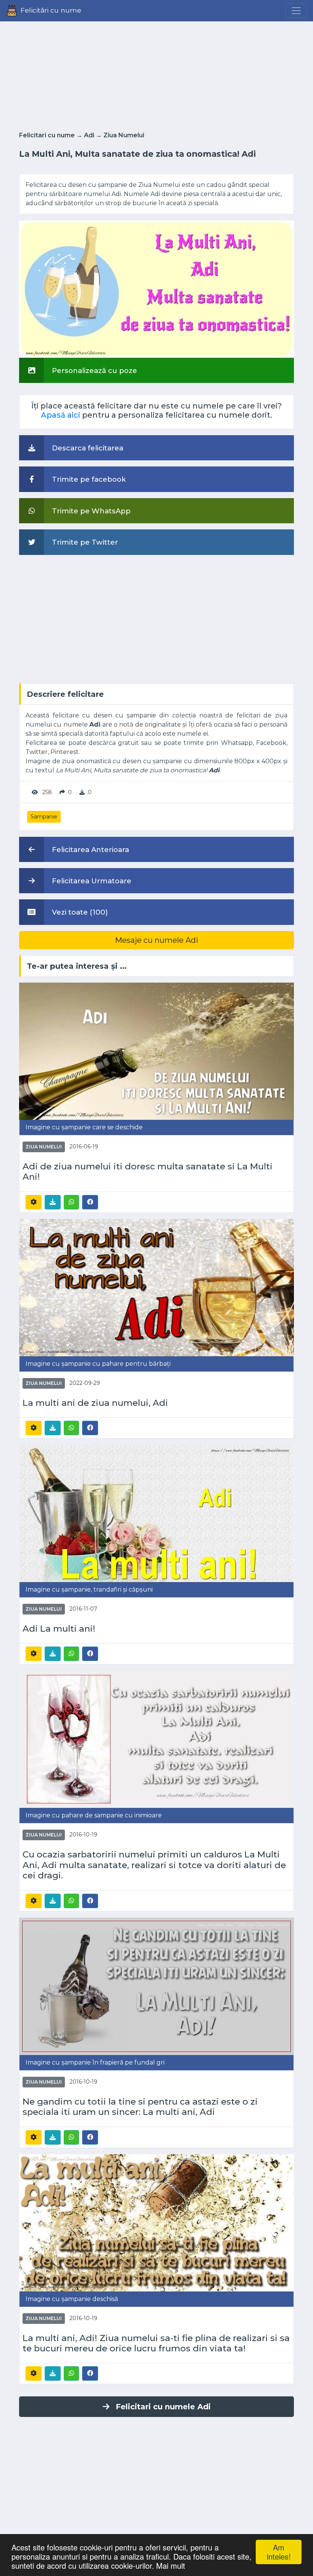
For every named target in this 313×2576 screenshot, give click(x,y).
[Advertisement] (156, 74)
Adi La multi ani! (59, 1629)
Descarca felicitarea (87, 448)
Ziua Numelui (124, 135)
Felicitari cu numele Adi (163, 2407)
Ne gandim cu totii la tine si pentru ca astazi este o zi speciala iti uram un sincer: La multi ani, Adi (140, 2107)
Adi (89, 135)
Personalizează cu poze (94, 371)
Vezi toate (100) (79, 912)
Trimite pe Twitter (84, 542)
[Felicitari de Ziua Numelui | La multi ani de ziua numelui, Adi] (156, 1287)
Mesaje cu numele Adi (156, 940)
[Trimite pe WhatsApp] (71, 1202)
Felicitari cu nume (47, 135)
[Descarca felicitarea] (53, 1202)
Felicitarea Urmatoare (91, 881)
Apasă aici (61, 415)
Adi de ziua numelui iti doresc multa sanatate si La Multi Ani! (148, 1172)
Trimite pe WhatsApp (90, 511)
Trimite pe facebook (88, 479)
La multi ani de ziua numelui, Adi (95, 1403)
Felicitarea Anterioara (90, 850)
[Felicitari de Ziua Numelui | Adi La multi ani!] (156, 1513)
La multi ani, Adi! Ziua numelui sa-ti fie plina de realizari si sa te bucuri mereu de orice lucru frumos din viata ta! (156, 2343)
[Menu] (296, 11)
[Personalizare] (34, 1202)
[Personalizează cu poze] (156, 289)
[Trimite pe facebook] (90, 1202)
